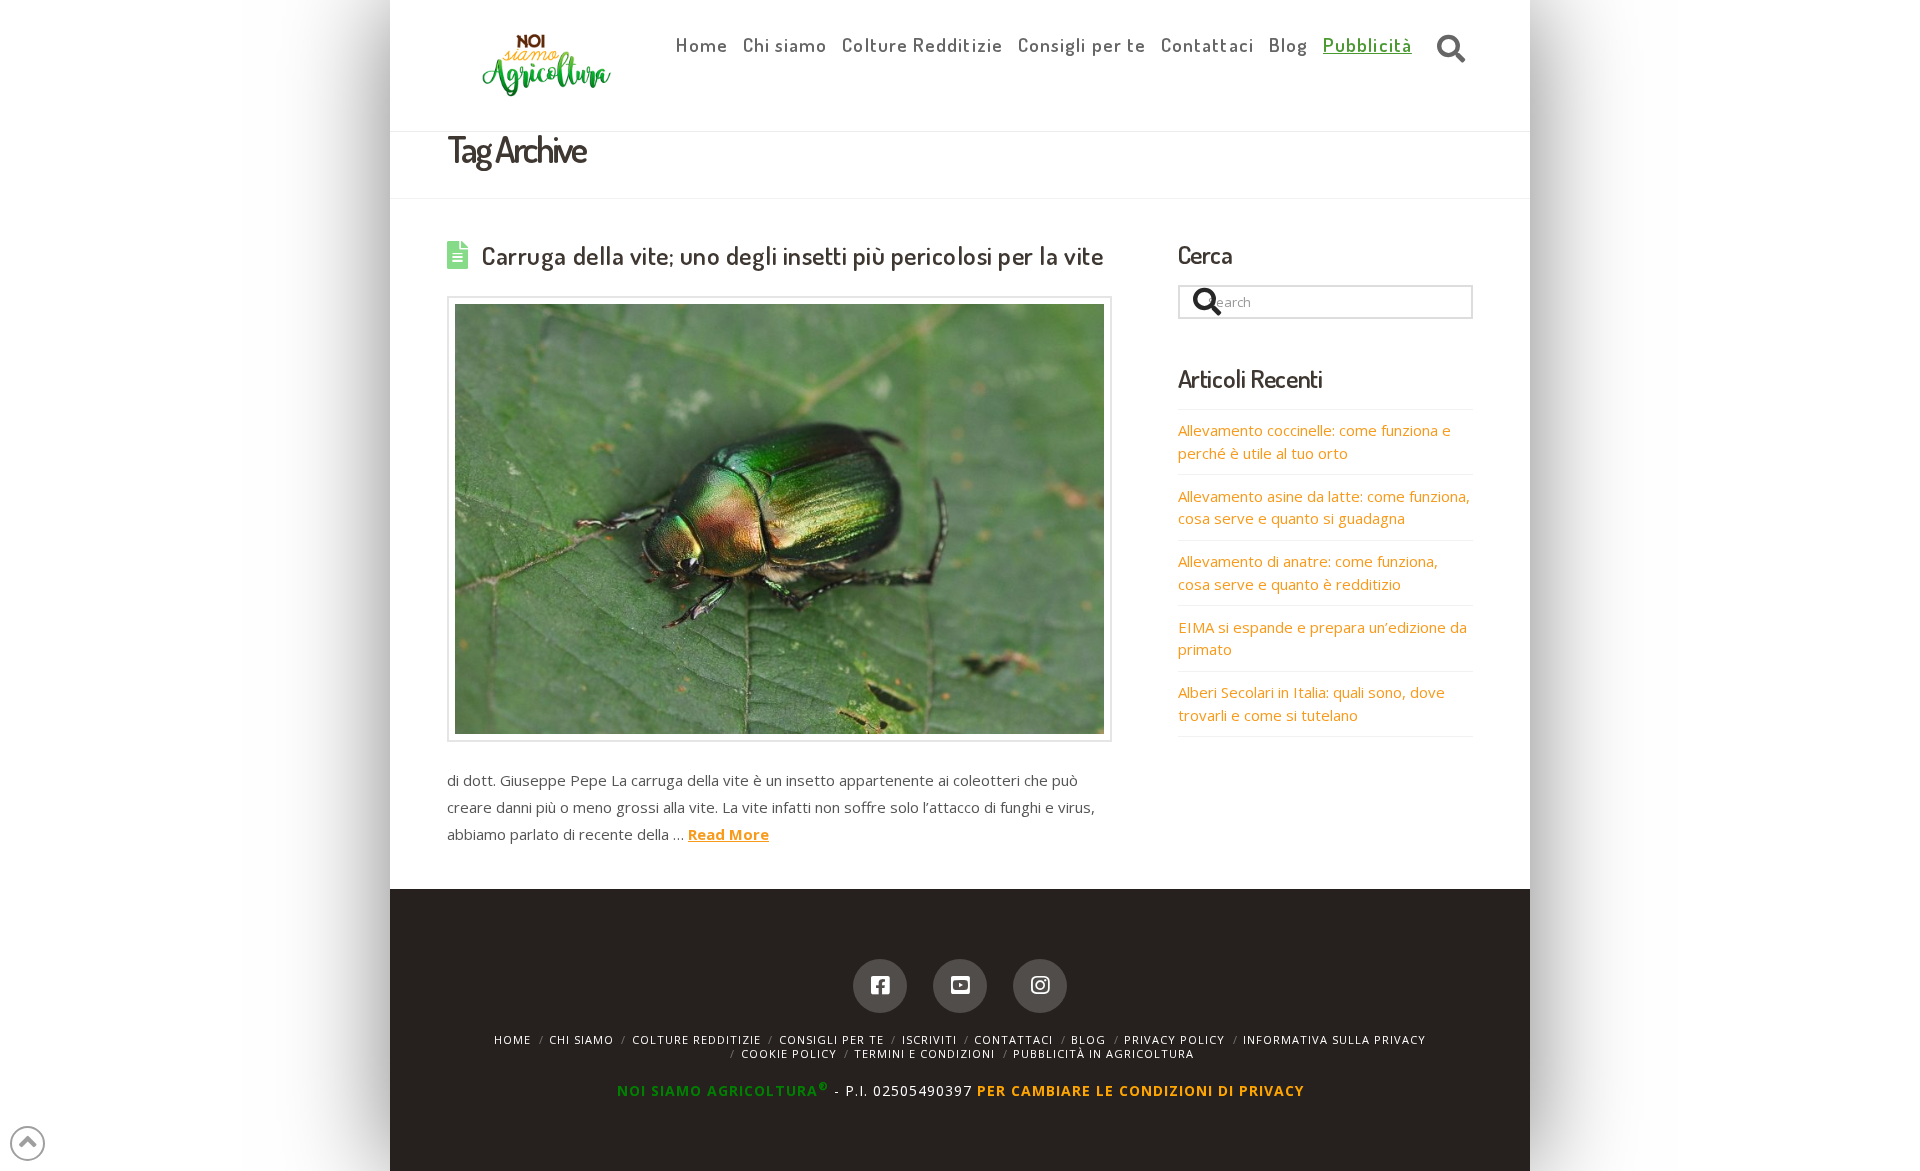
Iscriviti (929, 1039)
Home (512, 1039)
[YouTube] (960, 986)
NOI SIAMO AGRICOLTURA (723, 1090)
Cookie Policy (789, 1053)
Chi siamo (581, 1039)
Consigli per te (831, 1039)
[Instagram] (1040, 986)
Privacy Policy (1174, 1039)
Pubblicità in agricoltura (1103, 1053)
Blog (1088, 1039)
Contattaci (1013, 1039)
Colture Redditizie (696, 1039)
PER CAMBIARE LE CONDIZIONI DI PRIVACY (1140, 1090)
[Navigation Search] (1446, 50)
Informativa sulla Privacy (1334, 1039)
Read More (728, 834)
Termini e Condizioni (924, 1053)
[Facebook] (880, 986)
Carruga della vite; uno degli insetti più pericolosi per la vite (792, 255)
